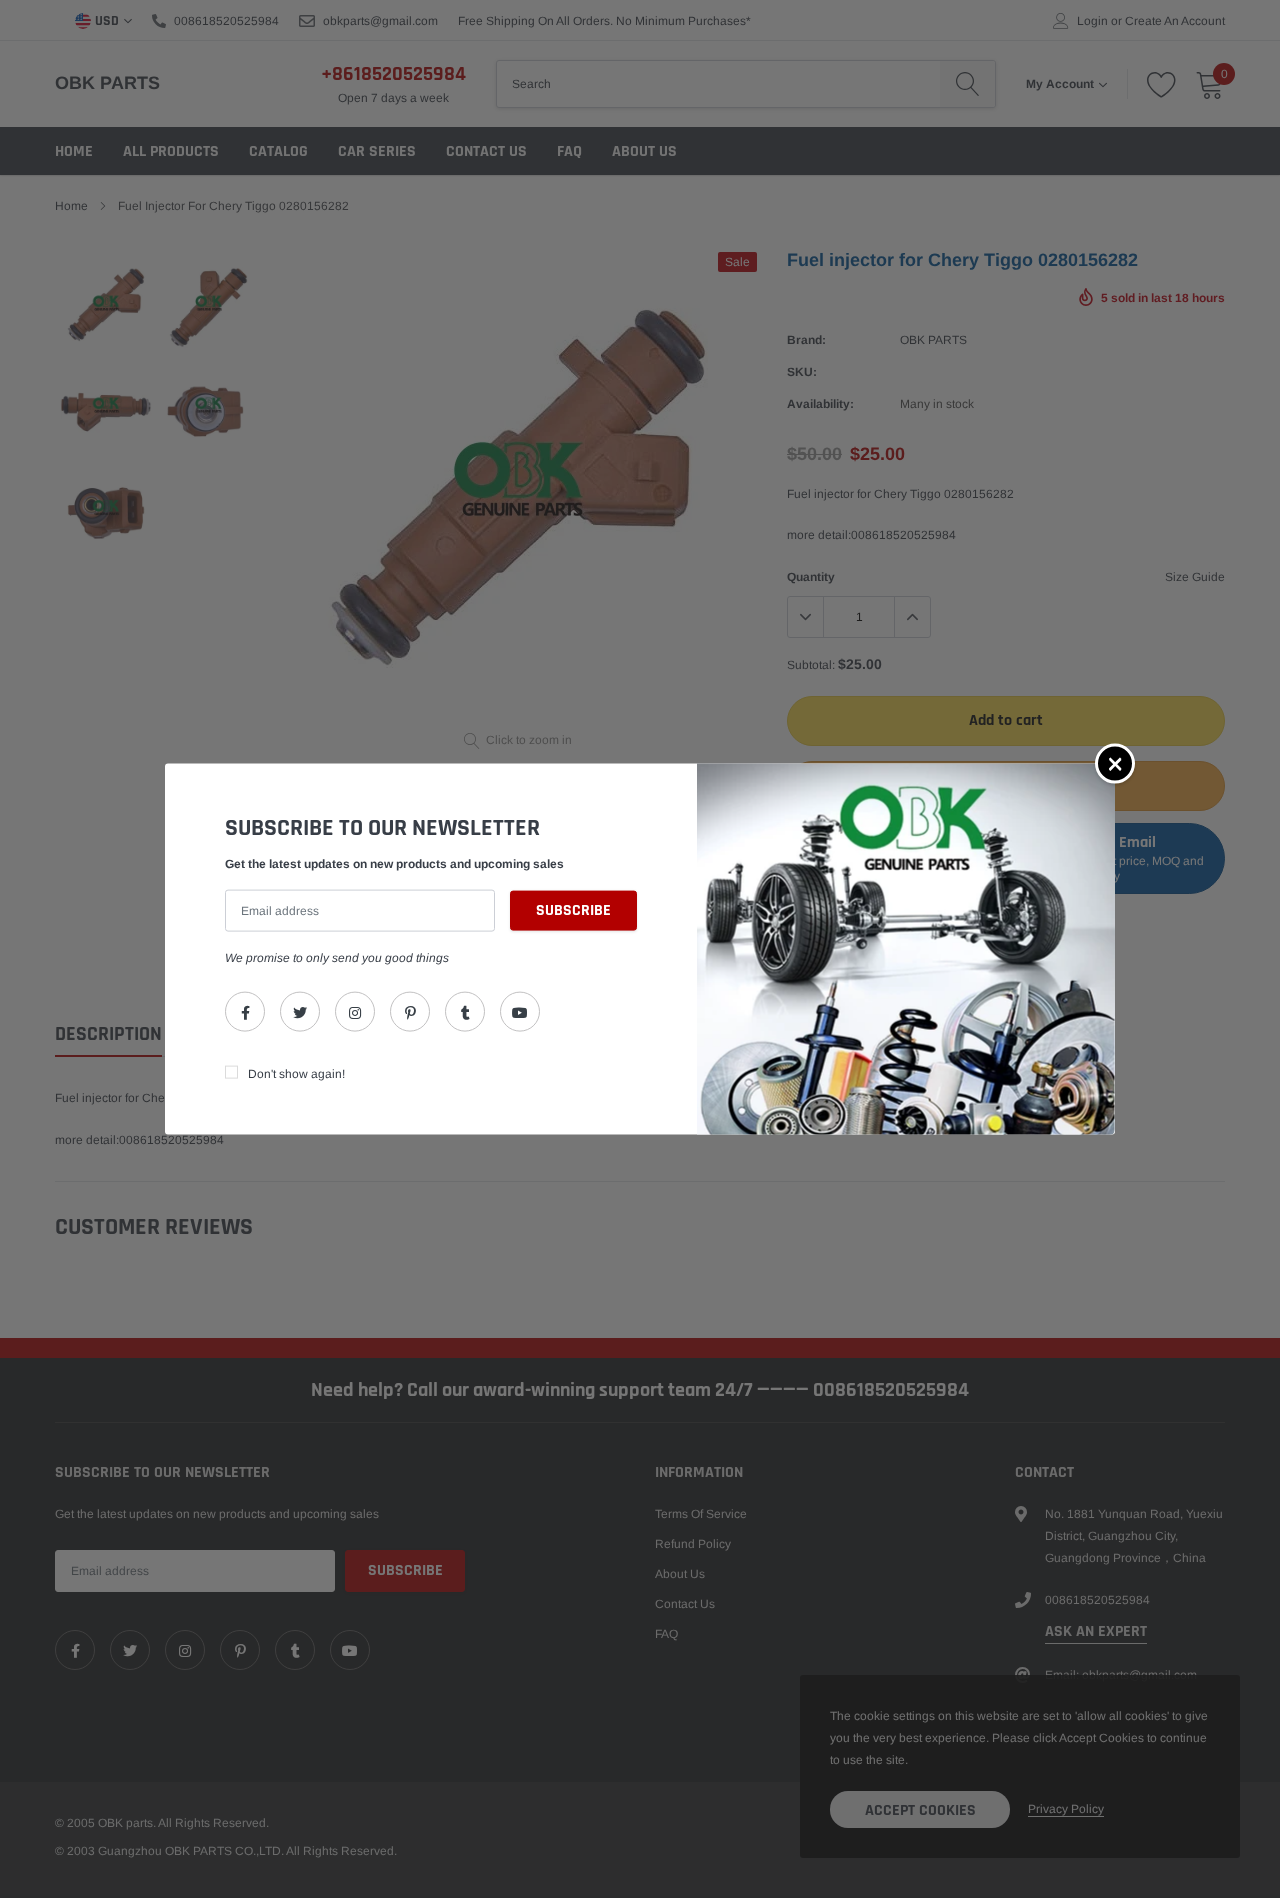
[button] (1115, 764)
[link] (245, 1011)
